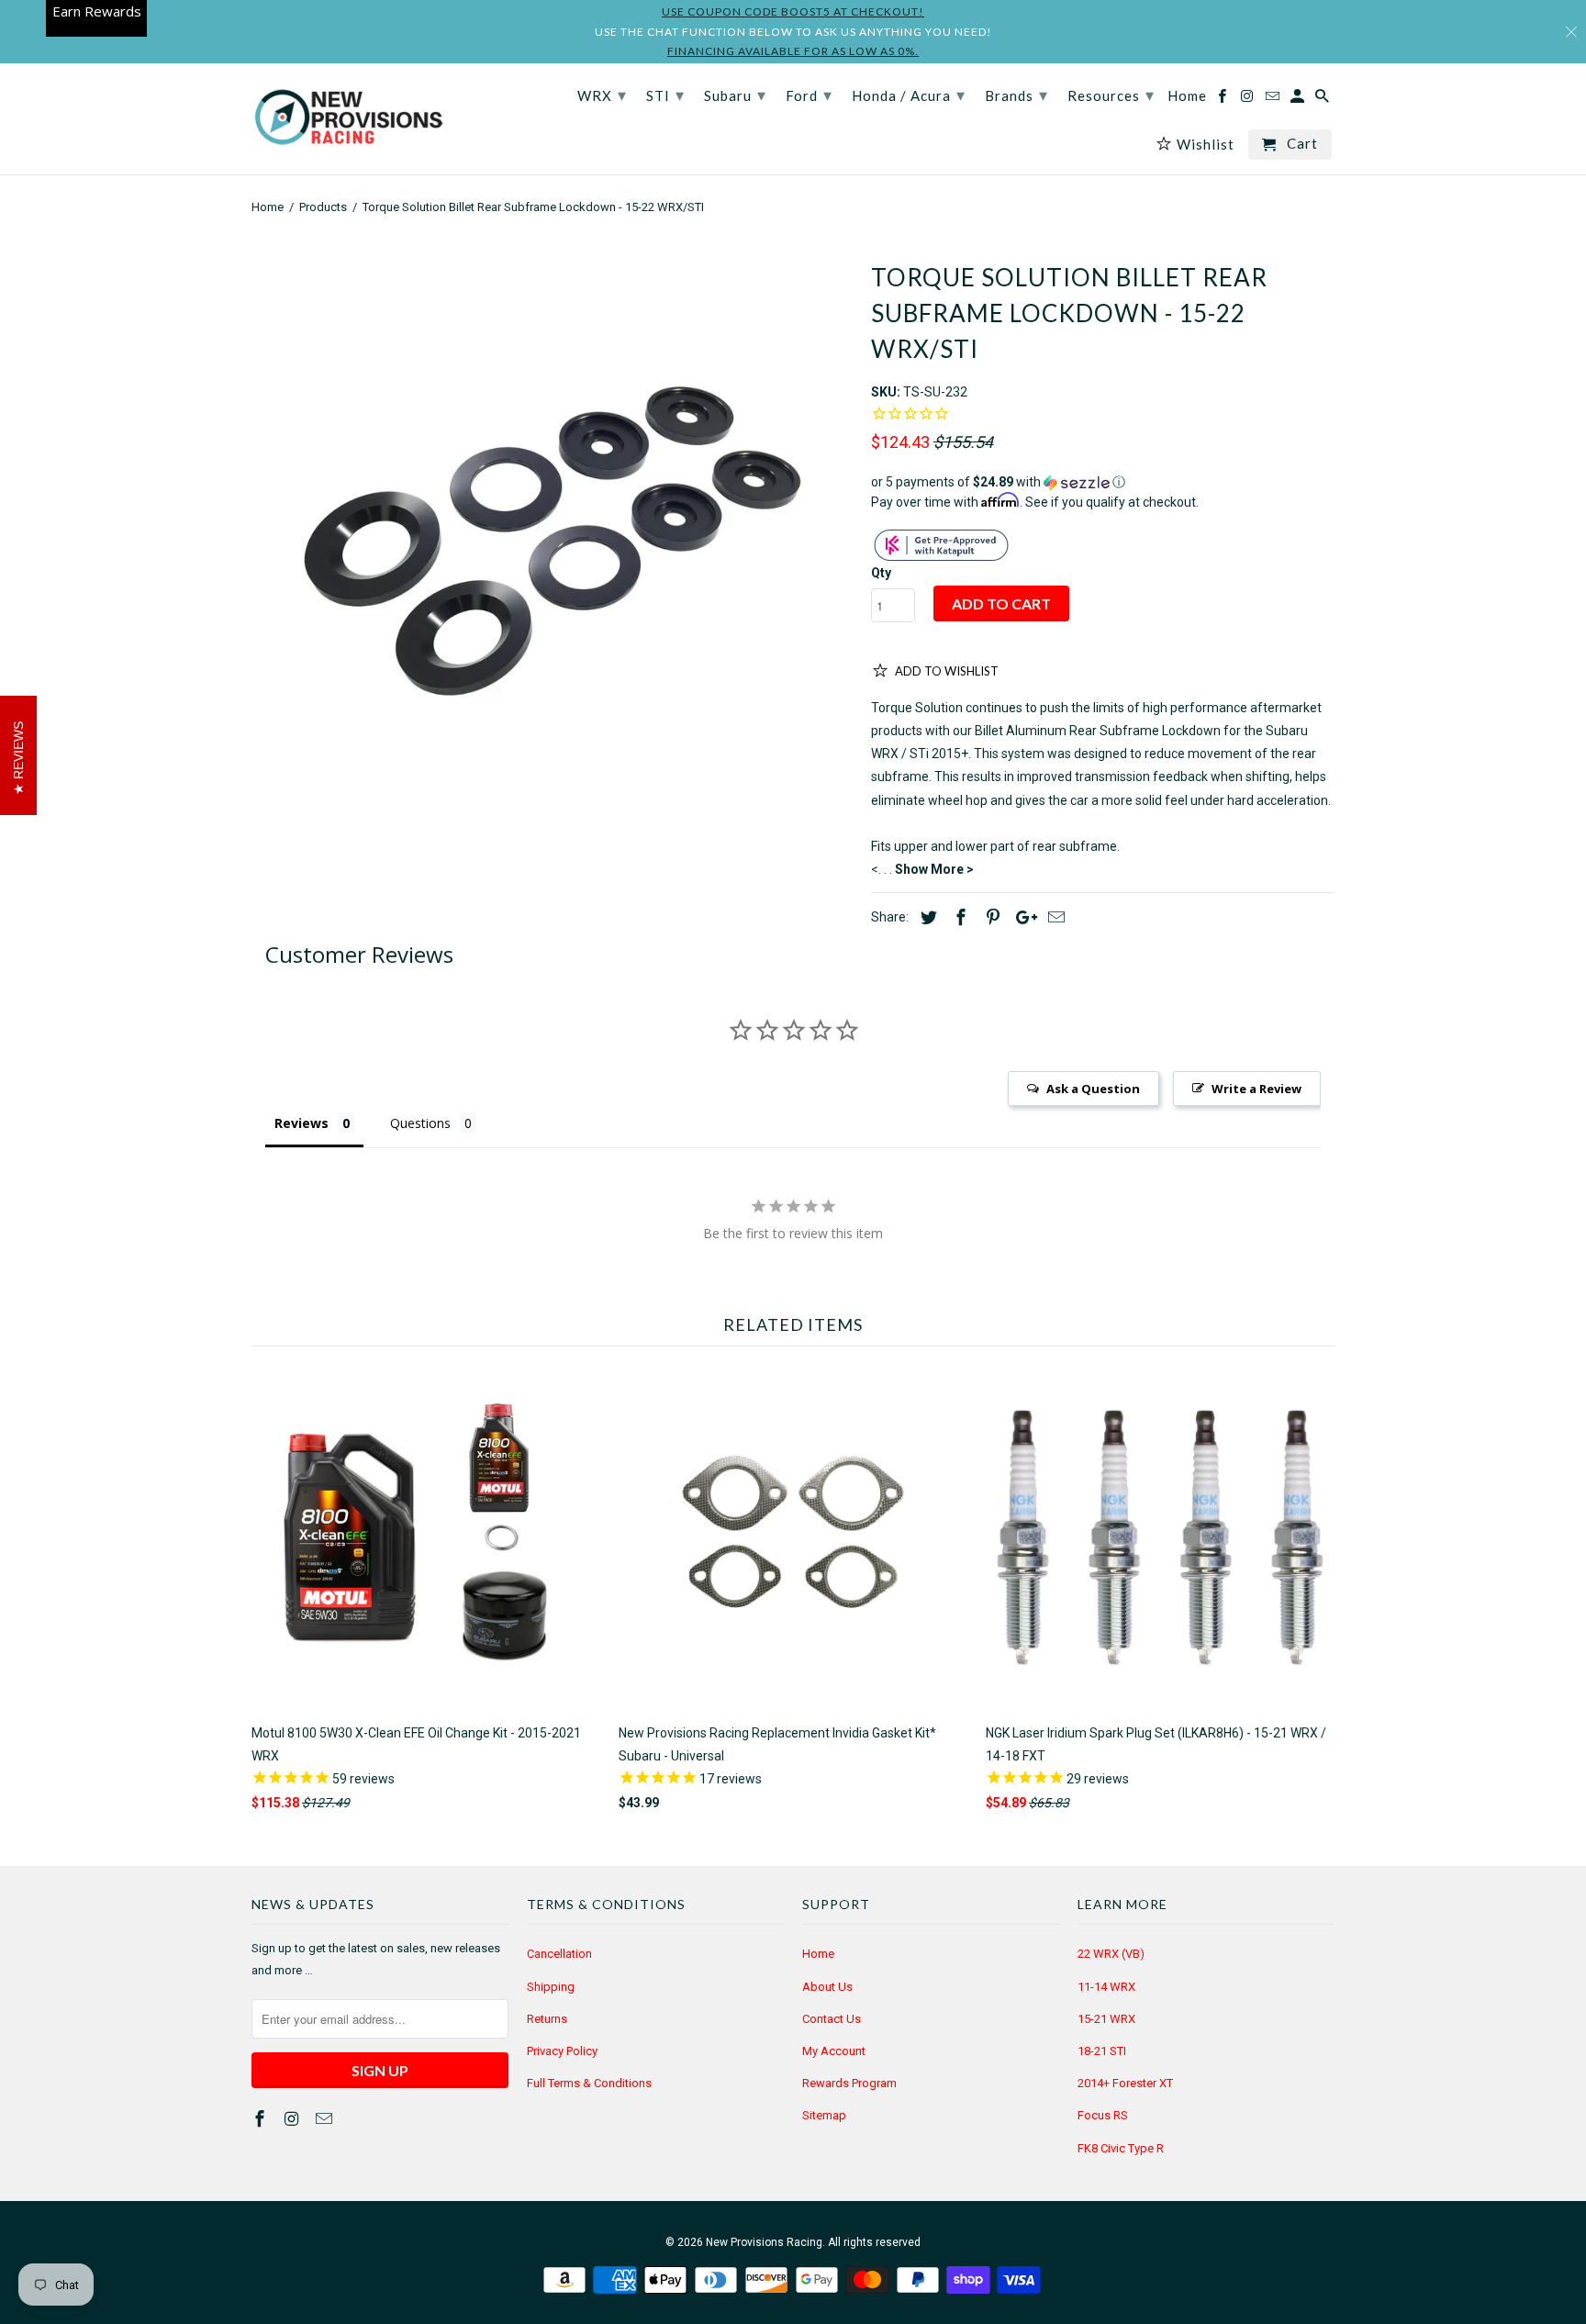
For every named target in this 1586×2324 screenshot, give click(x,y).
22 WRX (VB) (1111, 1954)
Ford (809, 95)
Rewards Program (849, 2083)
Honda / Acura (909, 95)
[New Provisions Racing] (348, 119)
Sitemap (824, 2115)
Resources (1111, 95)
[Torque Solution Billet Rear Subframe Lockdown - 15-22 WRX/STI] (552, 542)
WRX (602, 95)
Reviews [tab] (302, 1123)
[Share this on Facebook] (958, 917)
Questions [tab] (420, 1123)
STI (665, 95)
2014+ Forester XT (1125, 2083)
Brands (1016, 95)
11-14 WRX (1106, 1987)
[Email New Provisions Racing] (326, 2119)
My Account (834, 2051)
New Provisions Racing (764, 2242)
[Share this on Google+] (1022, 917)
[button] (1103, 482)
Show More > (934, 869)
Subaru (735, 95)
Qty (881, 573)
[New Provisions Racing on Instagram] (294, 2119)
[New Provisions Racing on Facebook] (262, 2119)
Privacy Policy (562, 2051)
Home (818, 1954)
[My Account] (1299, 100)
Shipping (551, 1987)
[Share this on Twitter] (926, 917)
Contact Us (832, 2019)
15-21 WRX (1106, 2019)
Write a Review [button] (1257, 1089)
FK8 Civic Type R (1121, 2148)
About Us (827, 1987)
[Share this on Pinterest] (990, 917)
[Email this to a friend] (1054, 917)
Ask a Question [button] (1093, 1089)
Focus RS (1103, 2115)
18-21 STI (1102, 2051)
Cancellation (559, 1954)
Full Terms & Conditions (589, 2083)
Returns (547, 2019)
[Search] (1324, 100)
